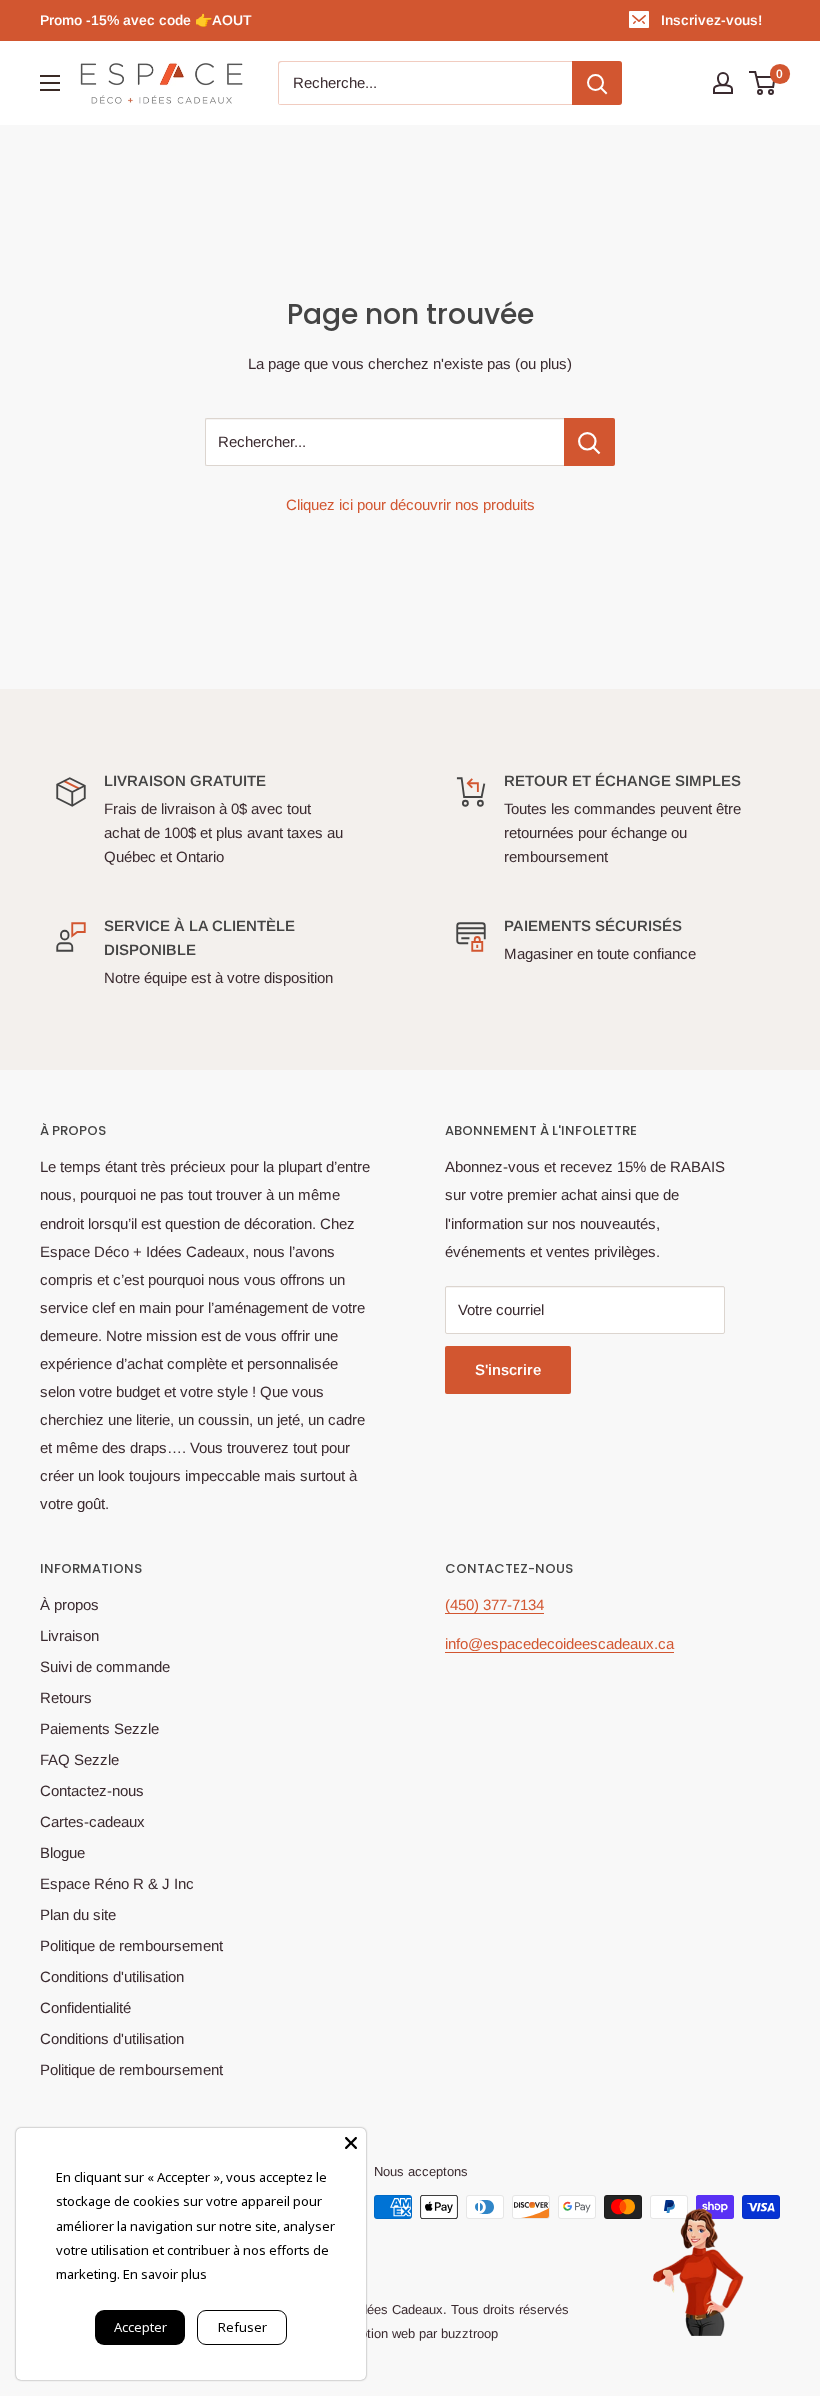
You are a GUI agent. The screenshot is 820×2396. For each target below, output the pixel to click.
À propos (69, 1604)
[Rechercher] (597, 83)
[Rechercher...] (589, 442)
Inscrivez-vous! (711, 20)
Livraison (69, 1635)
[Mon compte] (723, 83)
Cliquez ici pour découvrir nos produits (410, 504)
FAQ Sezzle (79, 1759)
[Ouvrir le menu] (50, 83)
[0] (763, 83)
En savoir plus (165, 2274)
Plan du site (78, 1914)
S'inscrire (508, 1369)
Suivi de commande (105, 1666)
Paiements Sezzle (99, 1728)
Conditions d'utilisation (112, 1976)
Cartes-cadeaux (92, 1821)
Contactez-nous (92, 1790)
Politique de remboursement (131, 1945)
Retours (66, 1697)
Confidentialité (85, 2007)
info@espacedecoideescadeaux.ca (559, 1643)
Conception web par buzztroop (410, 2333)
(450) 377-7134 (494, 1604)
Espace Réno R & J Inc (117, 1883)
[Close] (351, 2143)
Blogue (62, 1852)
